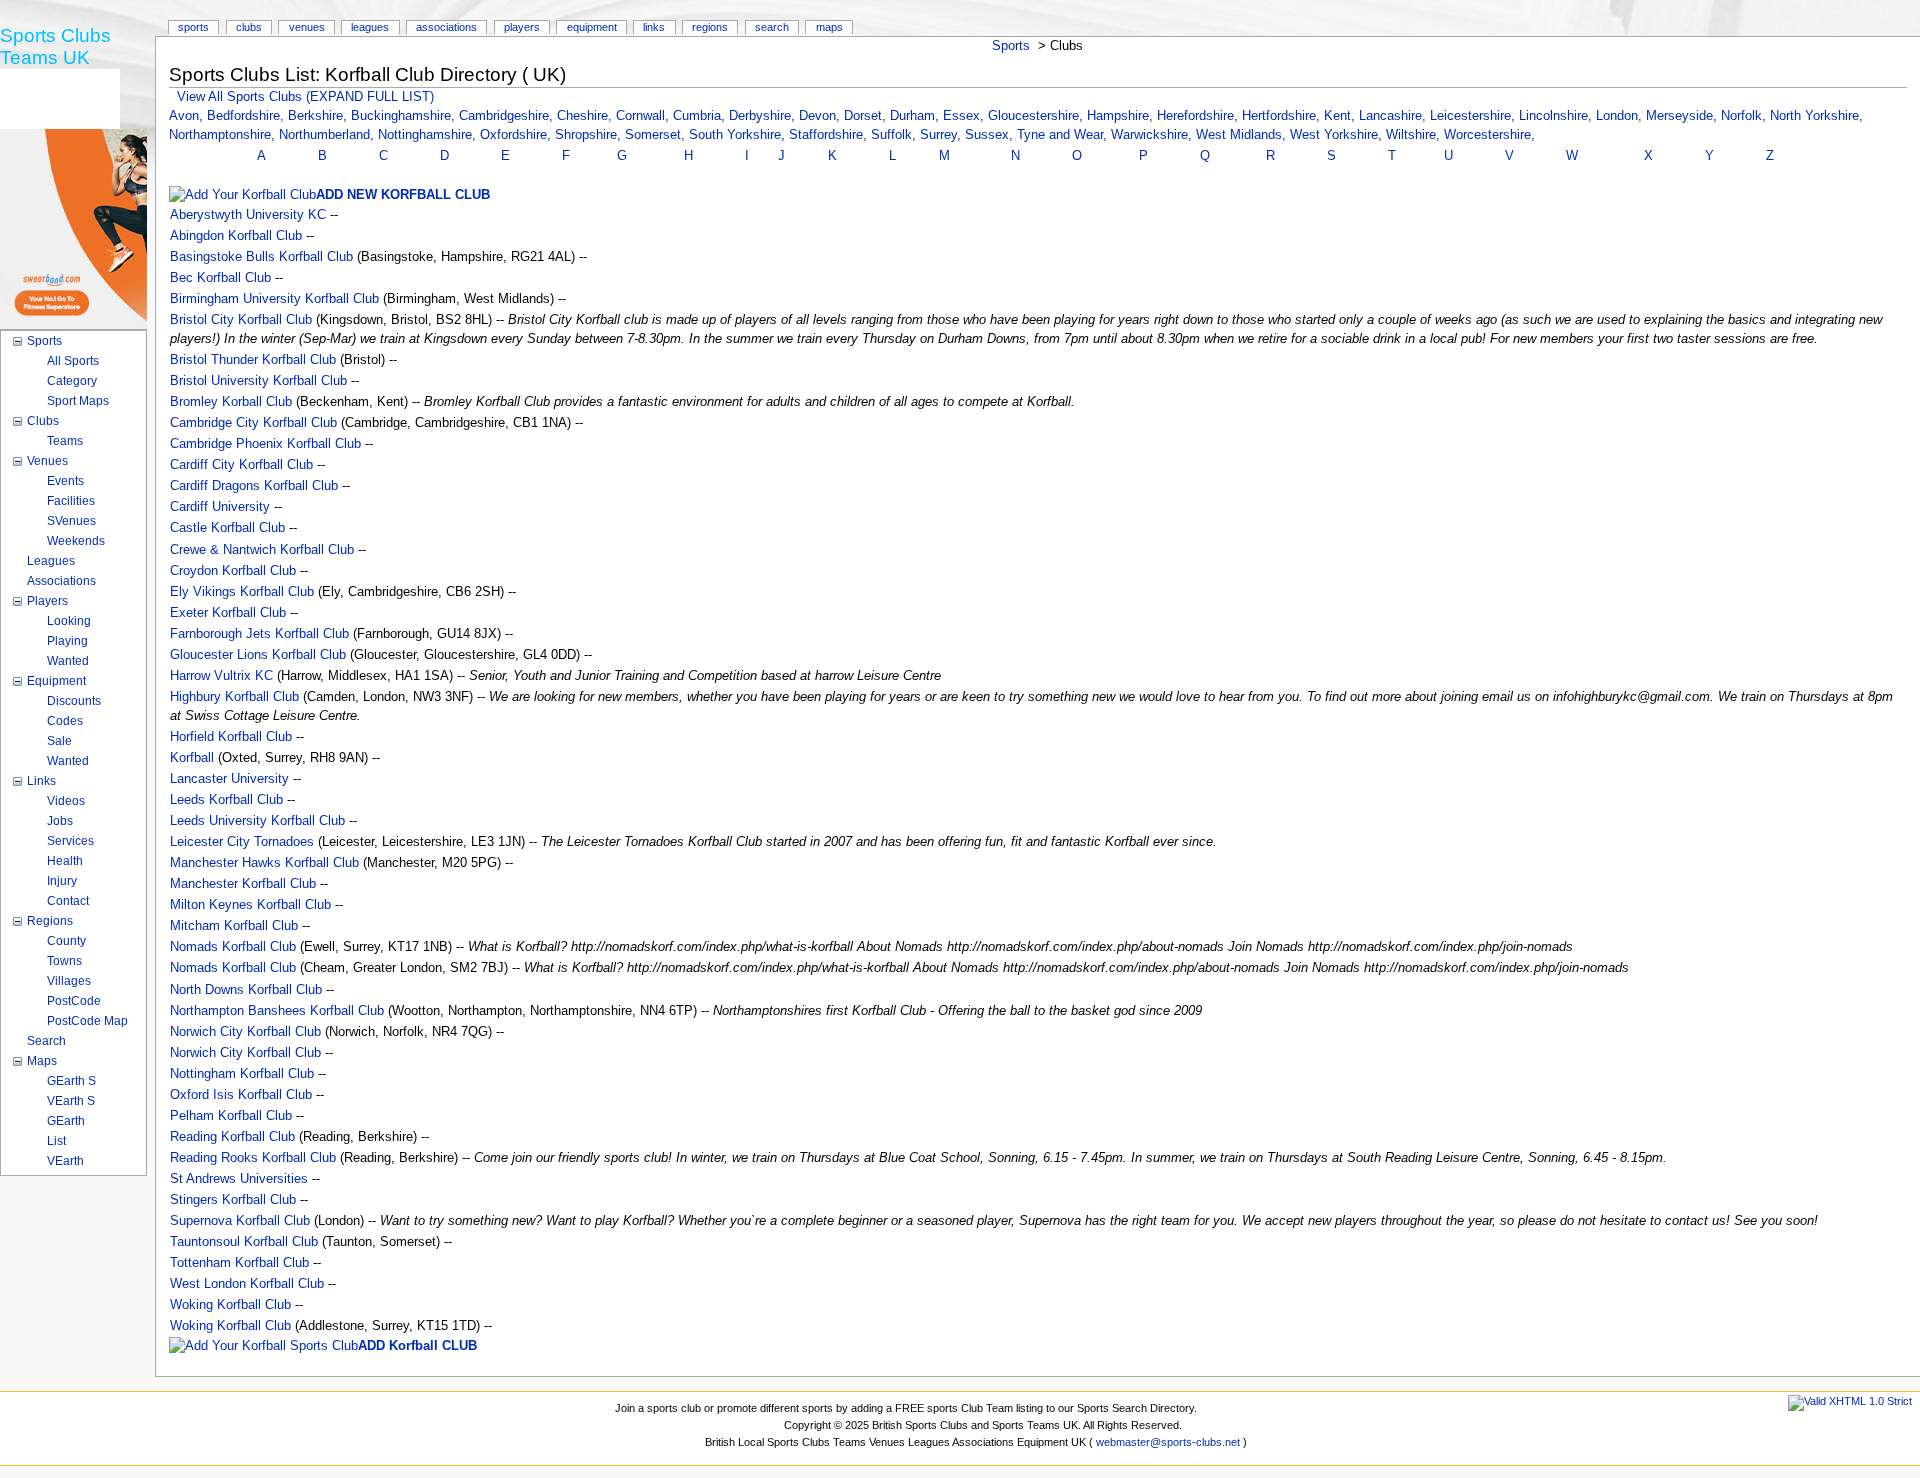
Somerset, (657, 135)
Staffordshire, (830, 135)
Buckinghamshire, (405, 116)
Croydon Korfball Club (233, 571)
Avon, (188, 116)
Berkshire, (319, 116)
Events (65, 481)
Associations (446, 27)
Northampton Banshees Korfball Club (277, 1011)
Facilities (71, 501)
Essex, (965, 116)
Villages (69, 981)
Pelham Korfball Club (231, 1116)
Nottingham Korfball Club (242, 1074)
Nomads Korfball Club (233, 947)
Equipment (592, 27)
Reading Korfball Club (232, 1137)
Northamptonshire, (224, 135)
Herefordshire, (1199, 116)
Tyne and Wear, (1064, 135)
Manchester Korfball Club (243, 884)
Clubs (249, 27)
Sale (59, 741)
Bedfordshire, (247, 116)
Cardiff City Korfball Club (241, 465)
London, (1621, 116)
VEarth (65, 1161)
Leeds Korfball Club (226, 800)
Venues (307, 27)
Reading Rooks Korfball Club (253, 1158)
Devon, (821, 116)
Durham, (916, 116)
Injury (62, 881)
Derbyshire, (764, 116)
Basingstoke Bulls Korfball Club (261, 257)
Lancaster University (229, 779)
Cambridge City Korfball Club (253, 423)
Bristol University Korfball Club (258, 381)
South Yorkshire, (739, 135)
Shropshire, (590, 135)
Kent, (1341, 116)
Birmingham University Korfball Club (274, 299)
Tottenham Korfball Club (239, 1263)
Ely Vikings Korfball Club (242, 592)
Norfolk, (1745, 116)
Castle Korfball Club (227, 528)
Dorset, (867, 116)
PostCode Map (87, 1021)
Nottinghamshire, (429, 135)
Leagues (370, 27)
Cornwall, (644, 116)
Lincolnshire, (1557, 116)
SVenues (71, 521)
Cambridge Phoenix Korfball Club (265, 444)
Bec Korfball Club (220, 278)
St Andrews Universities (239, 1179)
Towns (64, 961)
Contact (68, 901)
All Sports (73, 361)
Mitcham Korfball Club (234, 926)
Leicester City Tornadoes (242, 842)
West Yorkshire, (1338, 135)
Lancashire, (1394, 116)
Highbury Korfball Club (234, 697)
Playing (67, 641)
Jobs (60, 821)
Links (654, 27)
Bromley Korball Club (231, 402)
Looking (69, 621)
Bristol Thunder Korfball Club (253, 360)
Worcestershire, (1489, 135)
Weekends (76, 541)
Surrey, (942, 135)
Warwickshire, (1153, 135)
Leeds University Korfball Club (257, 821)
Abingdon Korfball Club (236, 236)
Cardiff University (220, 507)
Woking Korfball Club (230, 1305)
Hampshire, (1122, 116)
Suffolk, (895, 135)
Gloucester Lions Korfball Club (258, 655)
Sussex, (991, 135)
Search (772, 27)
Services (70, 841)
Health (65, 861)
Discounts (74, 701)
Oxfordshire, (517, 135)
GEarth (66, 1121)
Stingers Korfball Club (233, 1200)
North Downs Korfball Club (246, 990)
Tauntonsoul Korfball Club (244, 1242)
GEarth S (71, 1081)
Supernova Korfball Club (240, 1221)
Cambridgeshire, (508, 116)
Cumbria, (701, 116)
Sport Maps (78, 401)
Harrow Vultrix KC (221, 676)
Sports (1011, 46)
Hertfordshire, (1283, 116)
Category (72, 381)
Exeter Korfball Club (228, 613)
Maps (829, 27)
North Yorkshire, (1816, 116)
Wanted (68, 661)
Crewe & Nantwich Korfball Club (262, 550)
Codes (65, 721)
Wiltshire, (1415, 135)
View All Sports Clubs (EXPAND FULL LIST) (305, 97)
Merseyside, (1683, 116)
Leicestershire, (1474, 116)
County (66, 941)
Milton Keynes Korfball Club (250, 905)
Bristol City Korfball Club (241, 320)
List (56, 1141)
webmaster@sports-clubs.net (1168, 1442)
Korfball (192, 758)
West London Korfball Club (247, 1284)
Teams (65, 441)
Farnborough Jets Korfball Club (259, 634)
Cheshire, (586, 116)
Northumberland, (328, 135)
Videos (66, 801)
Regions (710, 27)
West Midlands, (1243, 135)
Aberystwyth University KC (248, 215)
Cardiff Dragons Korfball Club (254, 486)
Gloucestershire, (1037, 116)
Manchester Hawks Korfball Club (264, 863)
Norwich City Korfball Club (245, 1032)
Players (522, 27)
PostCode (74, 1001)
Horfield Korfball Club (231, 737)
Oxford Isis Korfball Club (241, 1095)
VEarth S (71, 1101)
